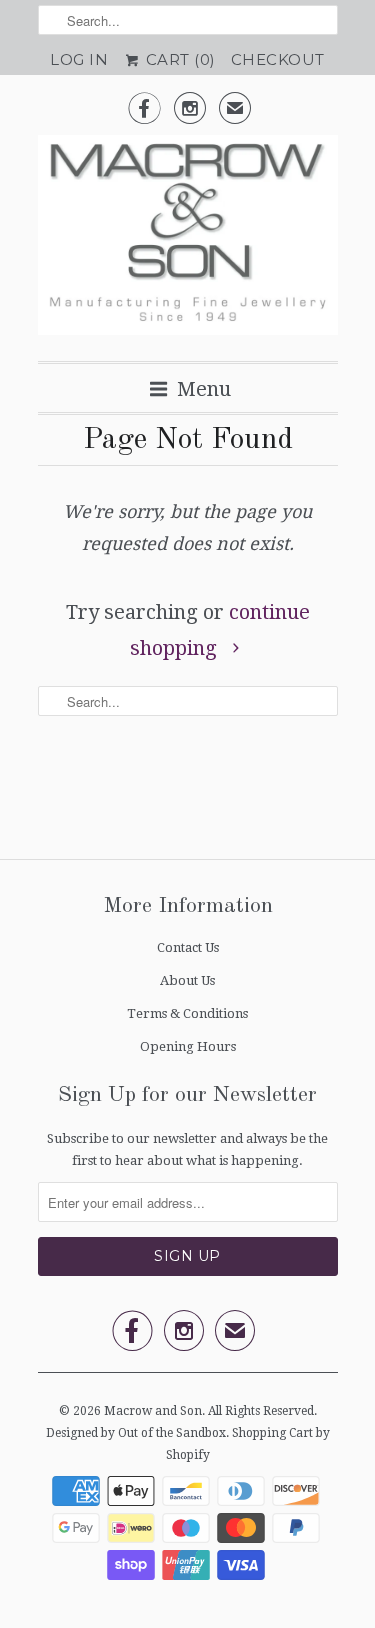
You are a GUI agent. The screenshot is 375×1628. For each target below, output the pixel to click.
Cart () (178, 59)
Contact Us (188, 947)
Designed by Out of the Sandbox (136, 1433)
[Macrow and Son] (188, 240)
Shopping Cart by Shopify (248, 1444)
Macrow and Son (153, 1411)
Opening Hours (188, 1046)
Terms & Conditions (187, 1013)
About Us (187, 980)
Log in (79, 59)
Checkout (278, 59)
